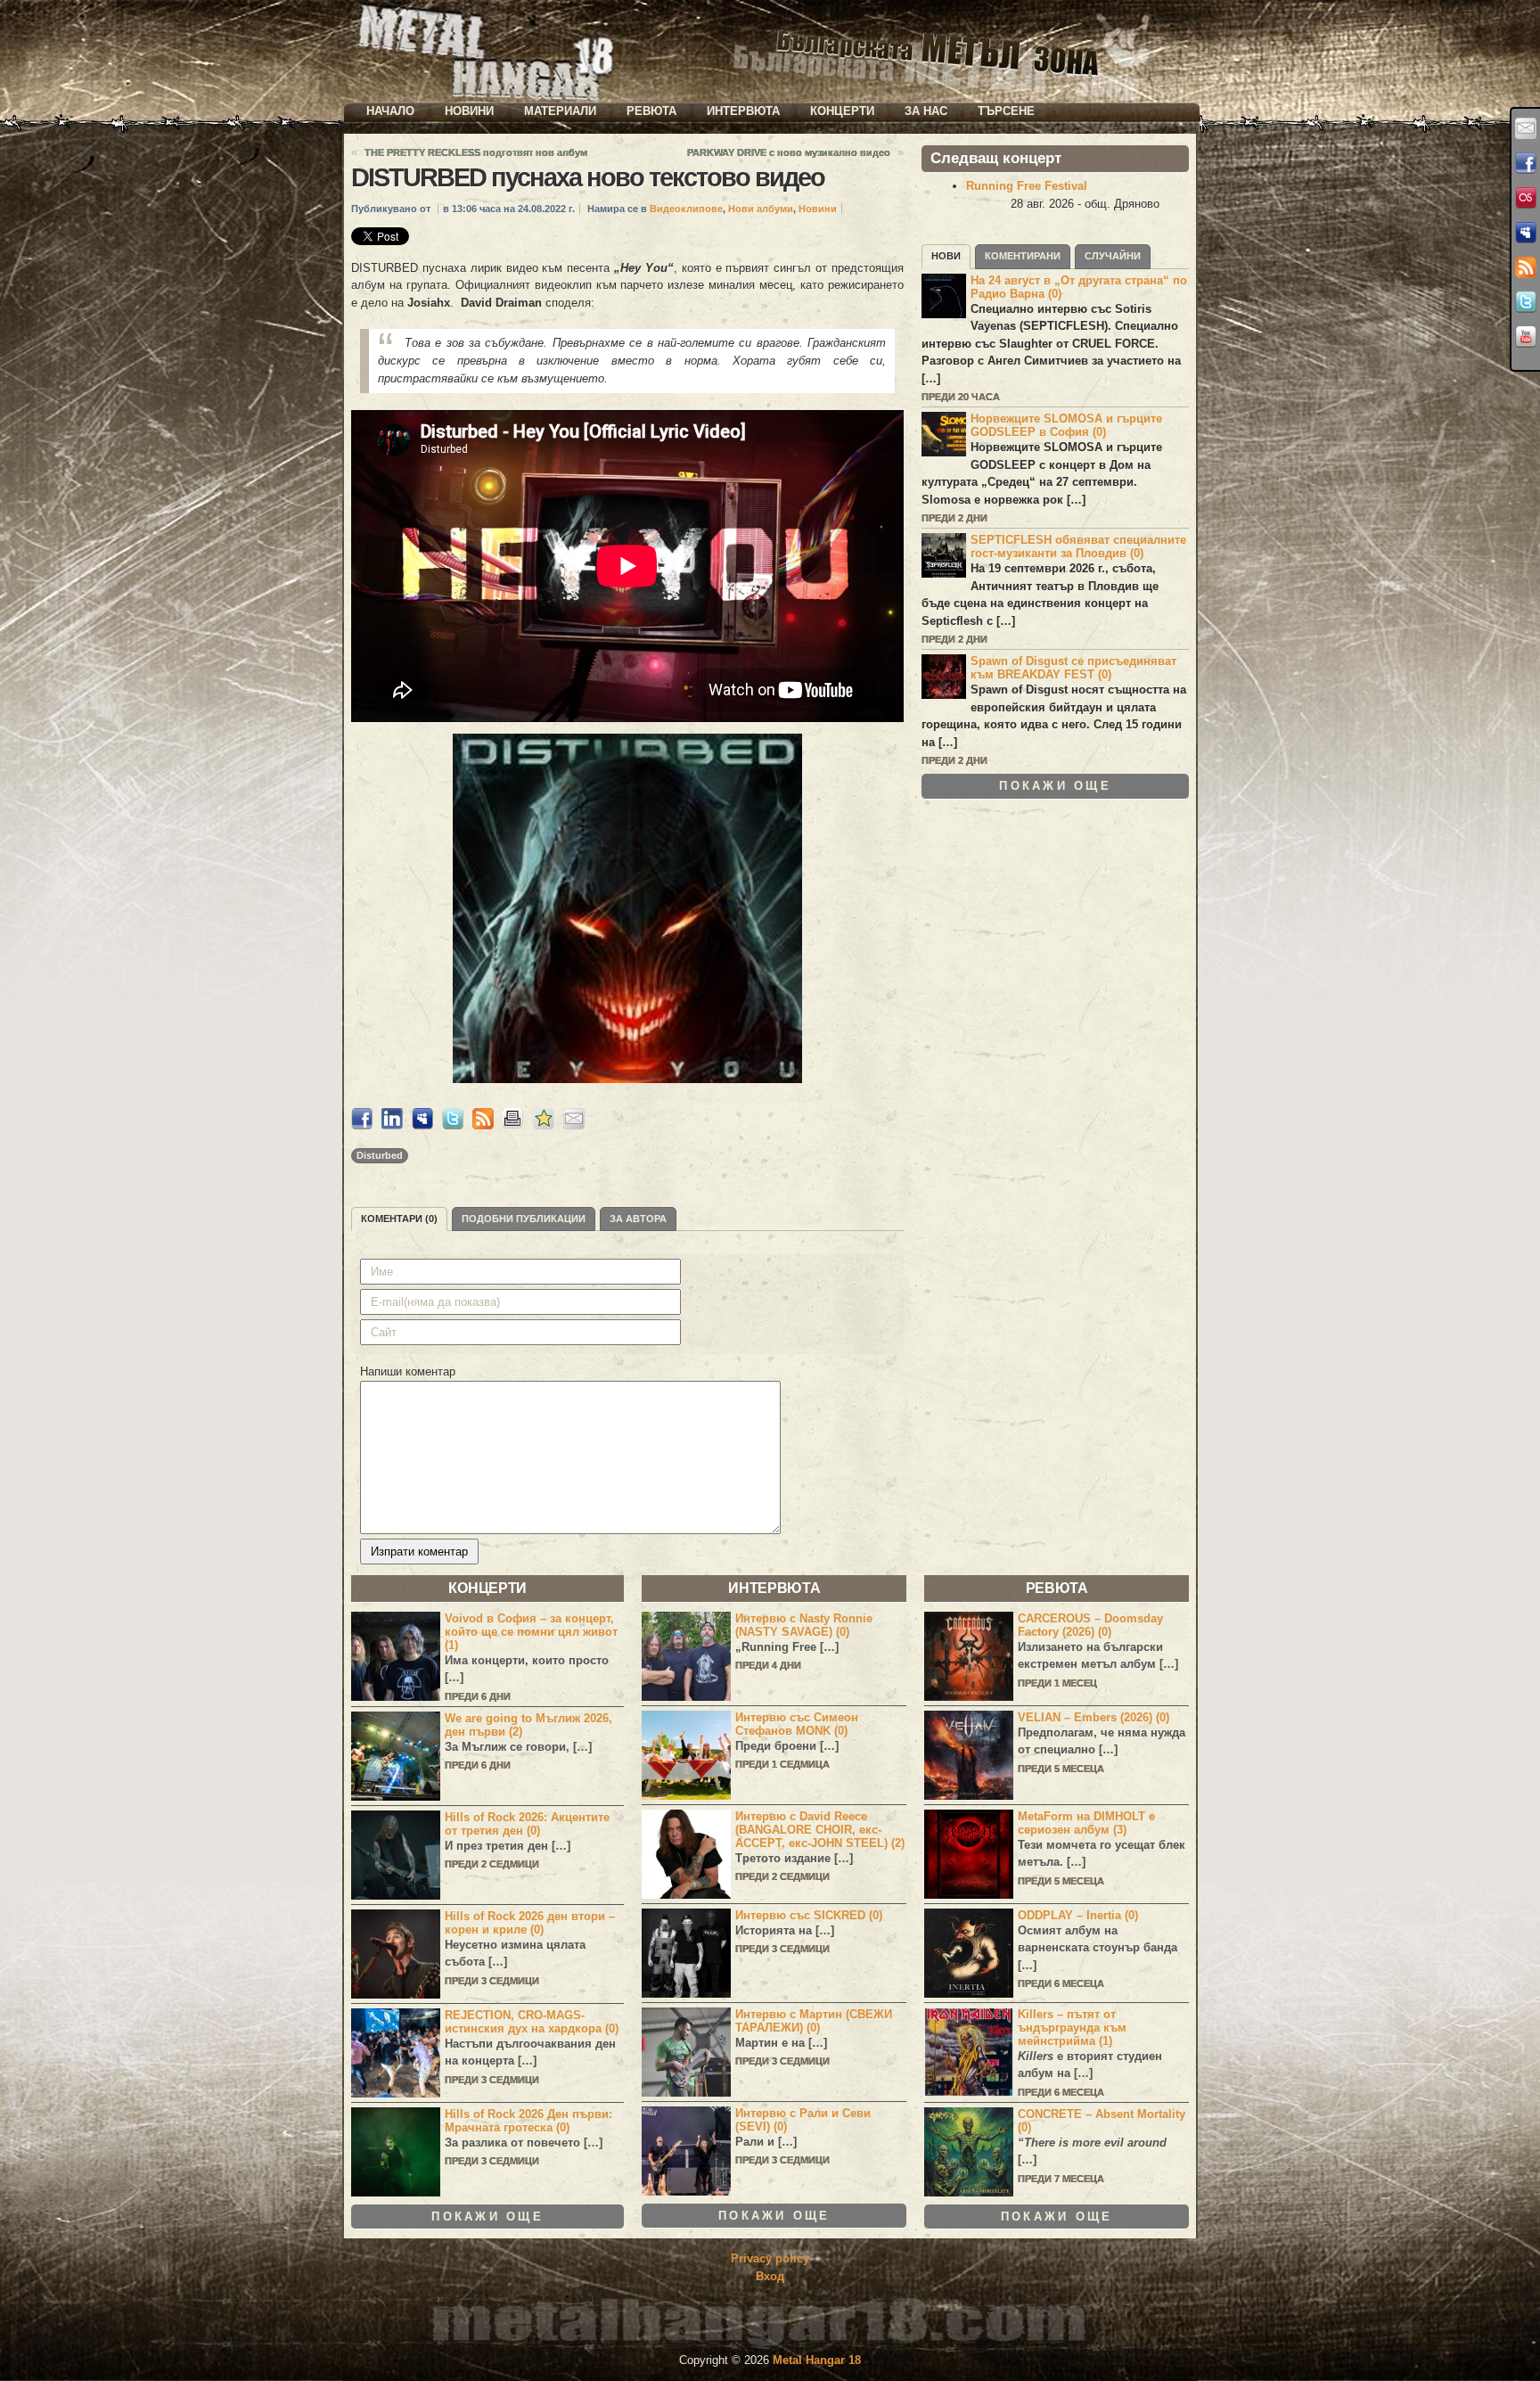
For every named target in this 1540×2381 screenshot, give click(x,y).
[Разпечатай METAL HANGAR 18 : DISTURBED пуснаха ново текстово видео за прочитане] (513, 1125)
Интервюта (743, 111)
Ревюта (651, 111)
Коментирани (1023, 256)
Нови (946, 256)
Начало (390, 111)
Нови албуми (761, 209)
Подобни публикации (524, 1219)
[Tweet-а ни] (1526, 302)
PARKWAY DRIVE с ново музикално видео (789, 152)
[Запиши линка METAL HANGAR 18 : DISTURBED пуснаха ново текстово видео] (544, 1125)
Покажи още (1055, 786)
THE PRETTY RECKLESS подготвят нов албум (476, 152)
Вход (770, 2276)
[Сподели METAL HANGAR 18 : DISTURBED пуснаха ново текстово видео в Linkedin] (392, 1125)
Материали (560, 111)
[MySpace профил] (1526, 233)
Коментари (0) (399, 1219)
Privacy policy (770, 2258)
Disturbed (380, 1155)
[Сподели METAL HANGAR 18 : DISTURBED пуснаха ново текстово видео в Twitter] (453, 1125)
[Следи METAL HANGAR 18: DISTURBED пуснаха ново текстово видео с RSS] (483, 1125)
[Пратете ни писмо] (1526, 128)
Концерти (842, 111)
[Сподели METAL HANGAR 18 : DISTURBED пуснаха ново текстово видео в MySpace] (422, 1125)
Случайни (1113, 256)
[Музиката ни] (1526, 198)
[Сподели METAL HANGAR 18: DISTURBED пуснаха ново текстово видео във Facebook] (362, 1125)
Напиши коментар (408, 1371)
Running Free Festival (1027, 186)
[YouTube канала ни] (1526, 337)
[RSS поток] (1526, 267)
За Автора (638, 1219)
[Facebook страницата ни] (1526, 163)
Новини (469, 111)
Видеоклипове (686, 209)
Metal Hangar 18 (817, 2360)
